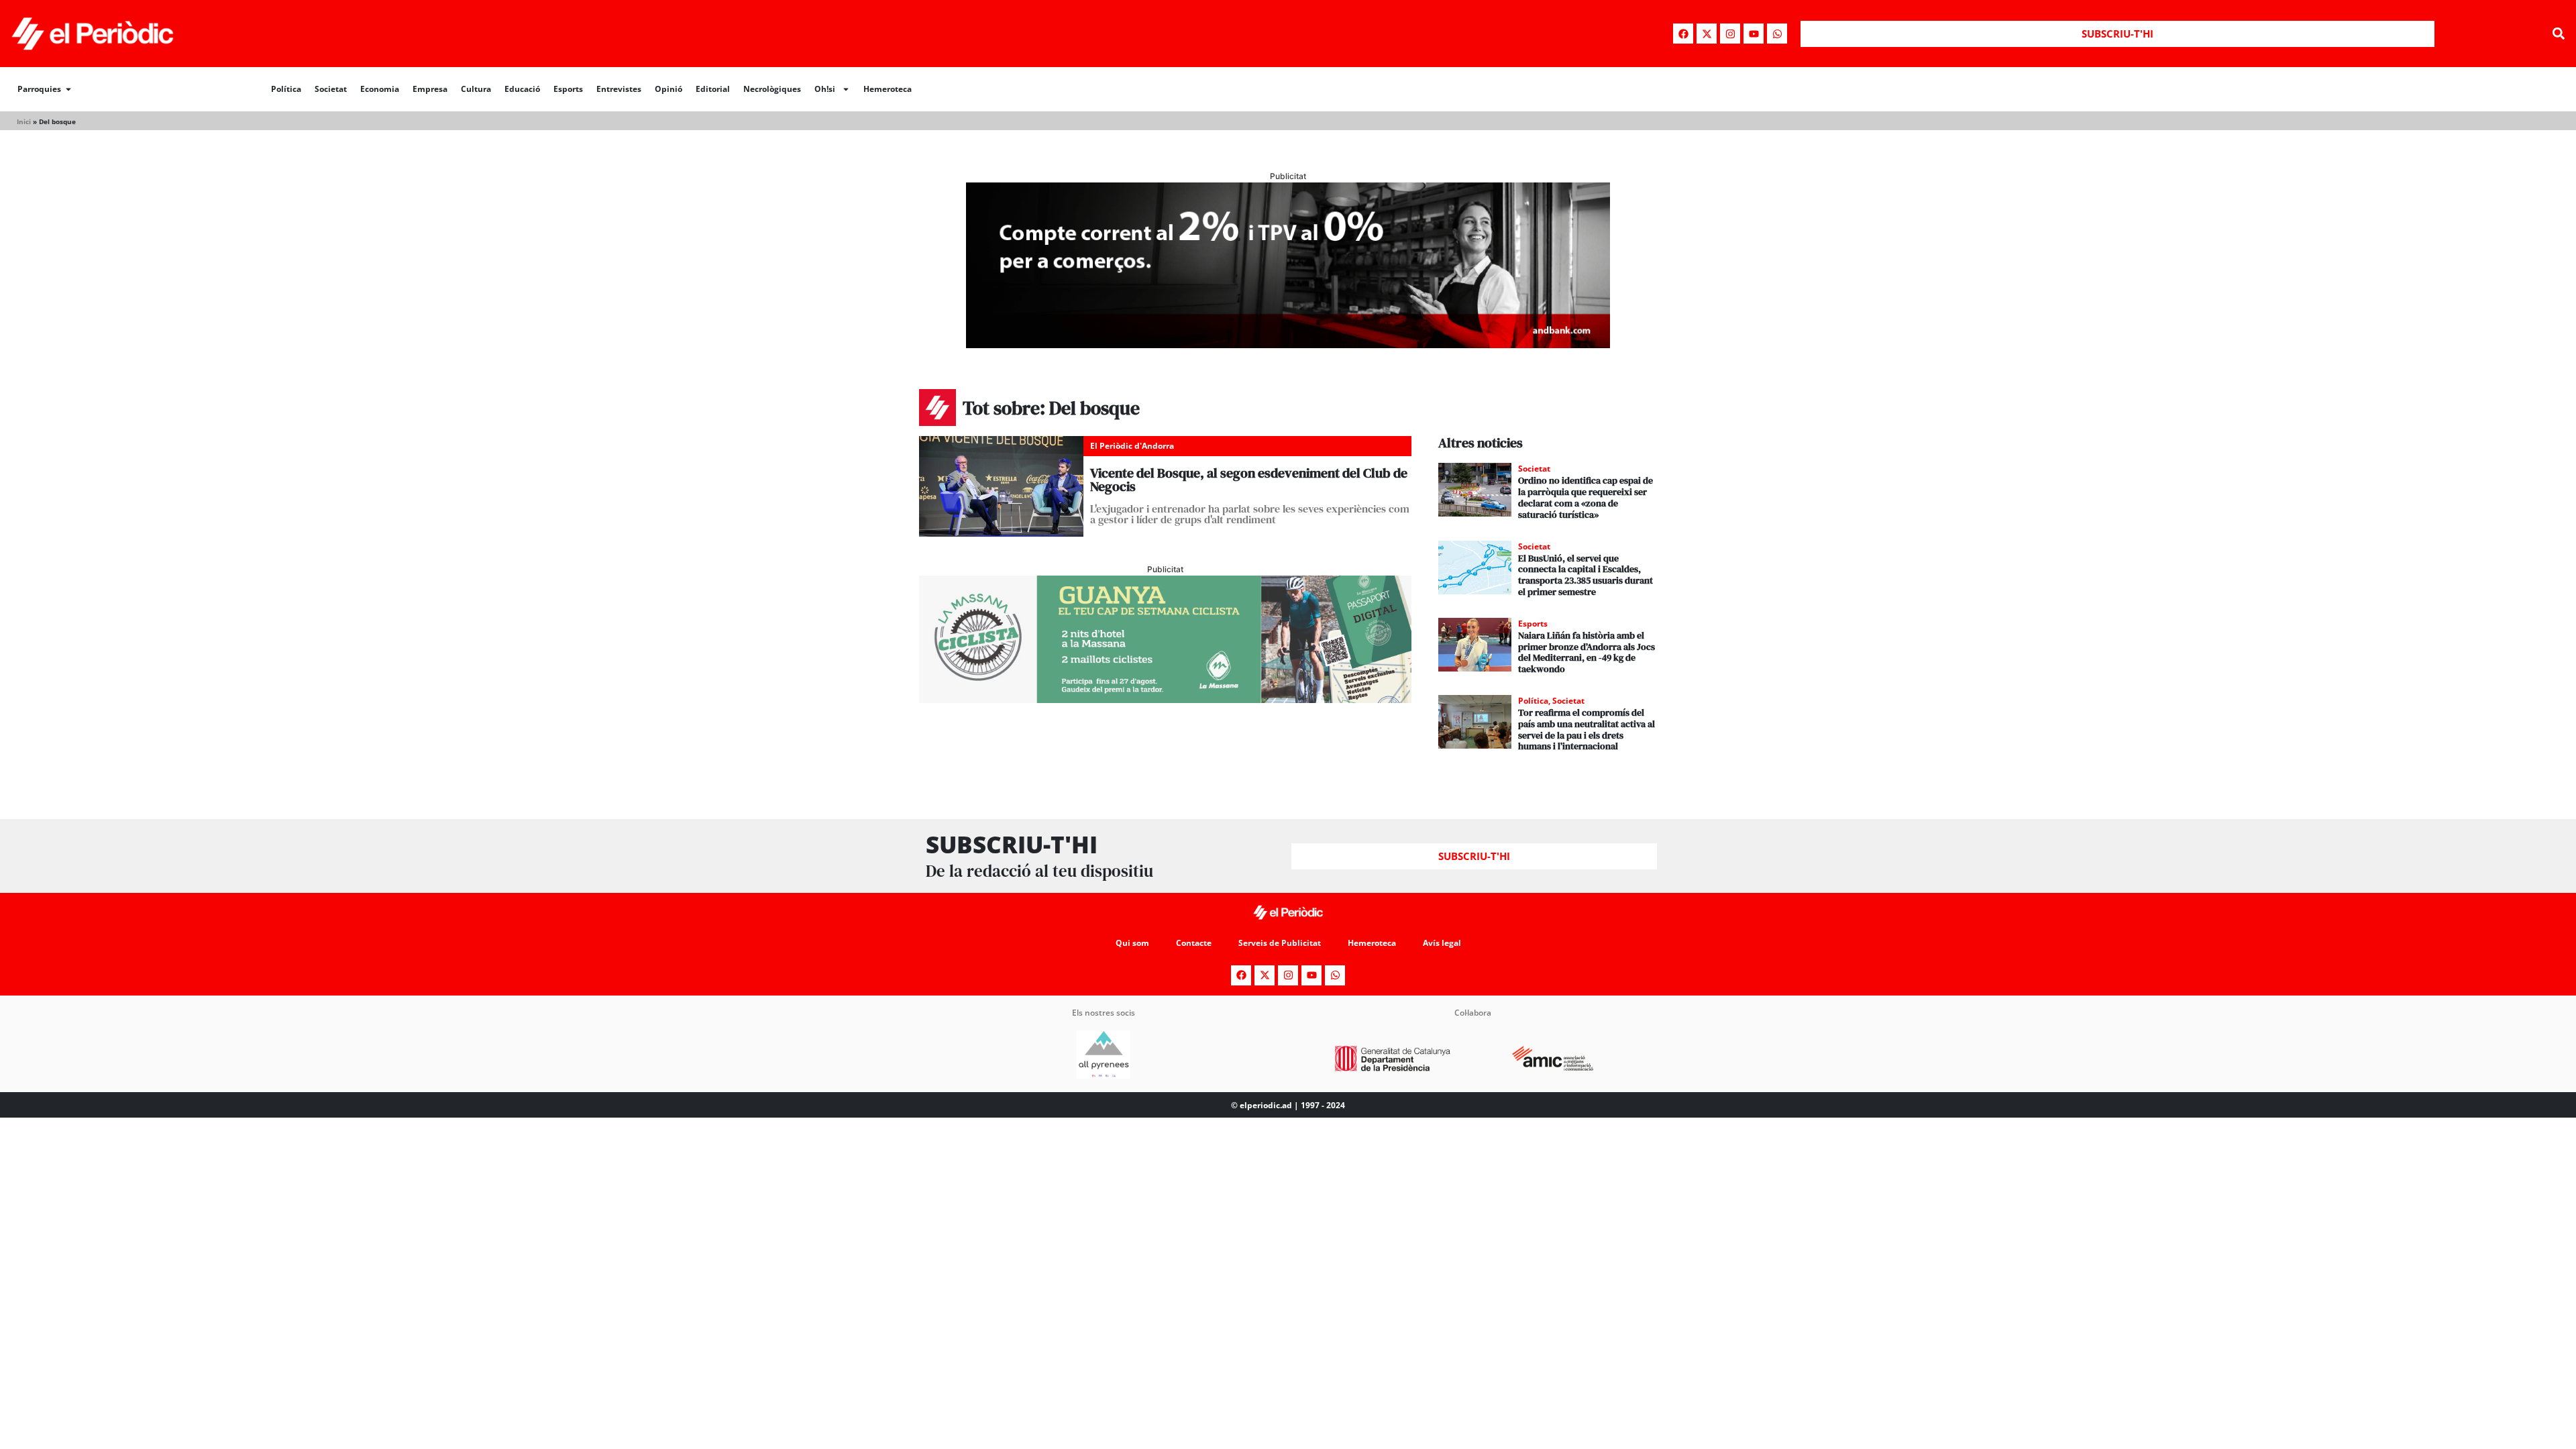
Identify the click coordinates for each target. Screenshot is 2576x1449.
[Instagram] (1730, 34)
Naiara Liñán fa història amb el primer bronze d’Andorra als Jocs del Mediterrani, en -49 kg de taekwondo (1587, 652)
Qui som (1132, 943)
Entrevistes (619, 89)
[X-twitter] (1707, 34)
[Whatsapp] (1777, 34)
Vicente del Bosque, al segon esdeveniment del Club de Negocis (1249, 480)
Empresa (430, 89)
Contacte (1194, 943)
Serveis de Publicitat (1280, 943)
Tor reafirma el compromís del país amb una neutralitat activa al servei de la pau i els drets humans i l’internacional (1587, 729)
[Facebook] (1683, 34)
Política (286, 89)
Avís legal (1442, 943)
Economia (380, 89)
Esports (568, 89)
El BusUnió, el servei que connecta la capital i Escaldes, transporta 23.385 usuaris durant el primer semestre (1586, 575)
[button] (2558, 34)
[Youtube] (1754, 34)
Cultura (476, 89)
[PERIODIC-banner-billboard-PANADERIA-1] (1288, 344)
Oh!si (825, 89)
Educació (522, 89)
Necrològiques (772, 89)
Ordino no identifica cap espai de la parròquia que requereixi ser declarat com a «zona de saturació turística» (1586, 497)
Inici (24, 121)
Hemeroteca (888, 89)
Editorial (713, 89)
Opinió (668, 89)
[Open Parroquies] (68, 89)
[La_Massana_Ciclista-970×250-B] (1165, 699)
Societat (331, 89)
